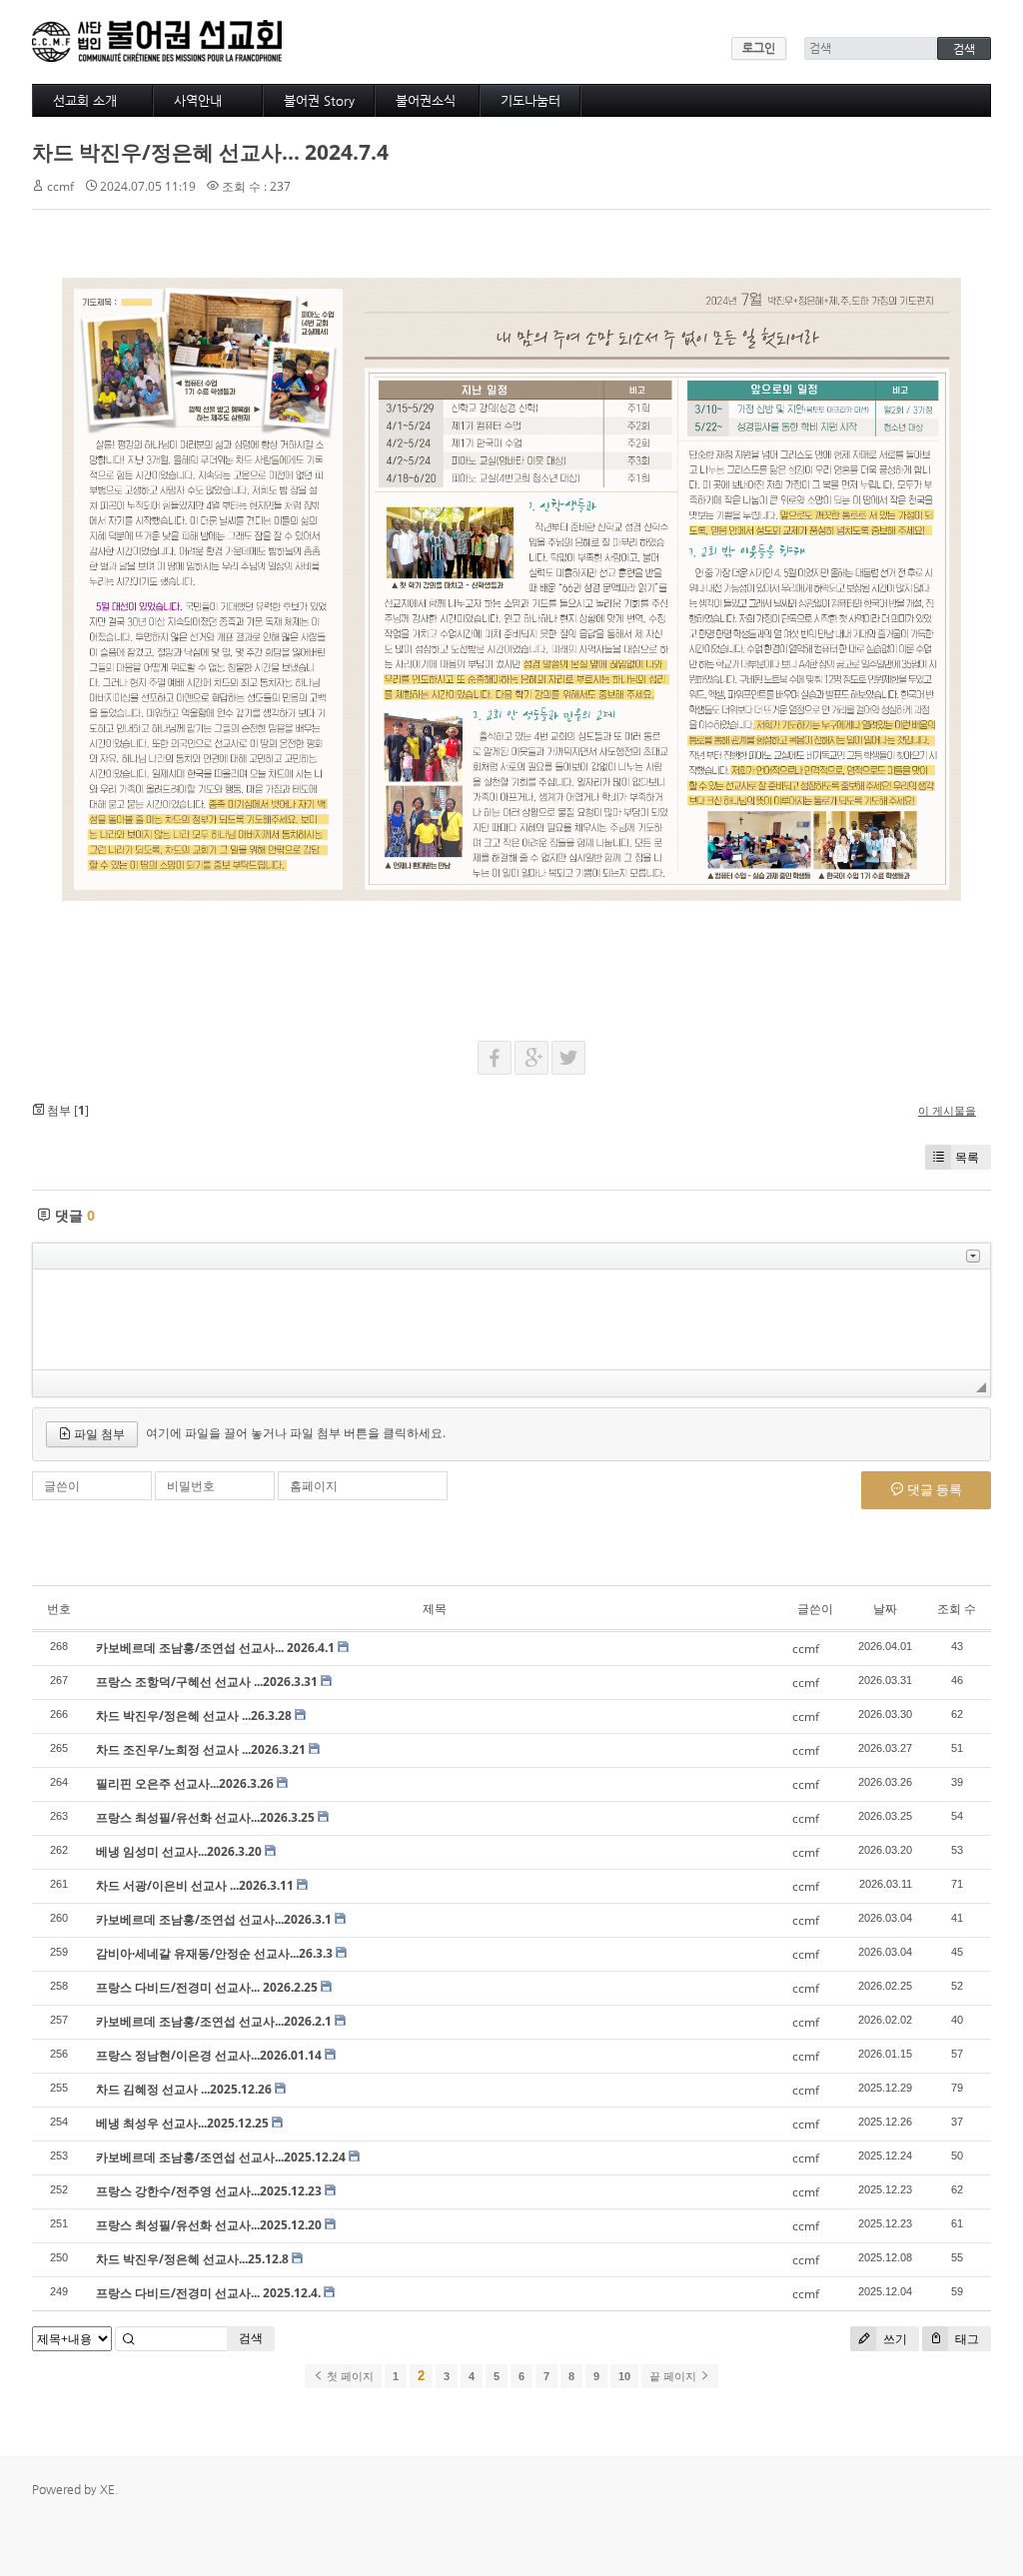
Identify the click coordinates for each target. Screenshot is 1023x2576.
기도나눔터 (530, 100)
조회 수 (957, 1609)
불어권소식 (426, 100)
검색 (251, 2338)
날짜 (885, 1609)
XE (107, 2489)
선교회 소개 (85, 100)
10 (624, 2376)
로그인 (759, 48)
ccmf (60, 186)
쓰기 (894, 2339)
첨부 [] (66, 1110)
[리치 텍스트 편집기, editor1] (511, 1319)
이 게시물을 (947, 1110)
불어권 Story (319, 100)
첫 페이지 (349, 2376)
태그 (966, 2339)
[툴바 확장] (973, 1256)
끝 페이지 (674, 2376)
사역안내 (198, 100)
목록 (967, 1157)
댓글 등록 (933, 1489)
